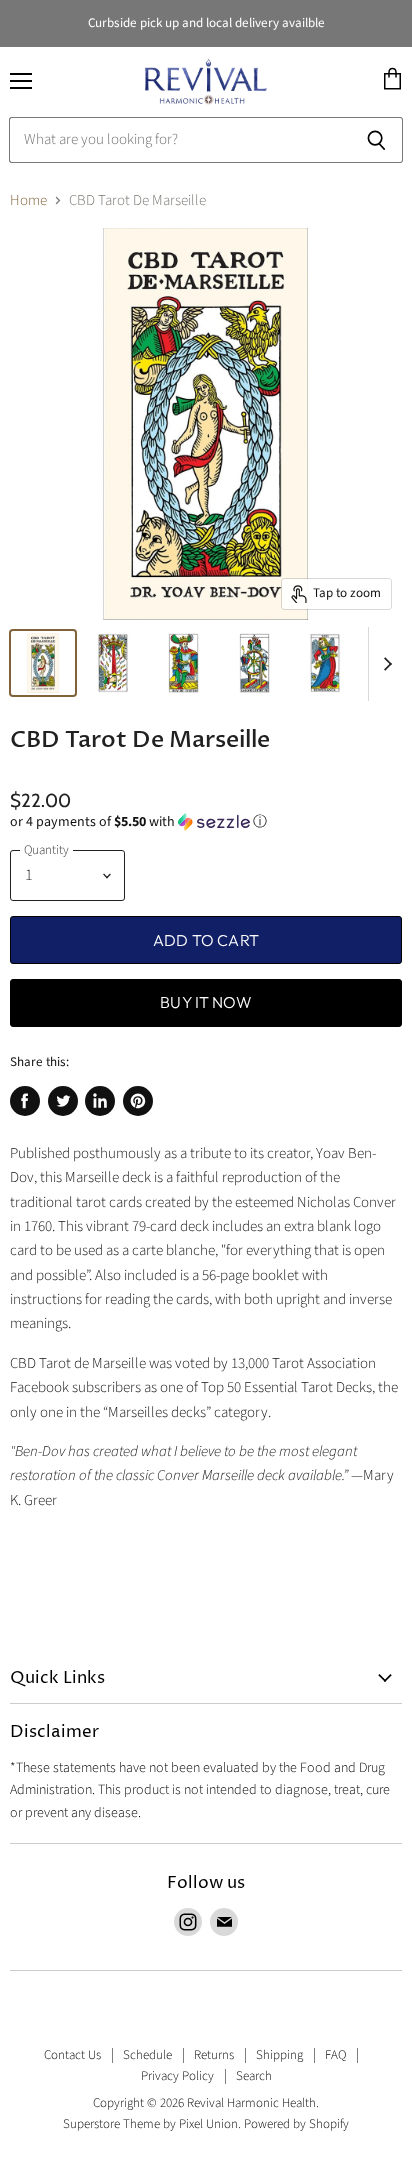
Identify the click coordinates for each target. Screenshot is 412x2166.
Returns (214, 2055)
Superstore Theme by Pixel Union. (152, 2124)
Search (254, 2076)
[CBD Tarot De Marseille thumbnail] (43, 663)
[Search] (376, 140)
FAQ (335, 2055)
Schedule (147, 2055)
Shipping (279, 2055)
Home (28, 200)
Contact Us (72, 2055)
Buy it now (206, 1002)
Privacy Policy (177, 2076)
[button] (206, 822)
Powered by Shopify (296, 2124)
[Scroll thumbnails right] (384, 664)
